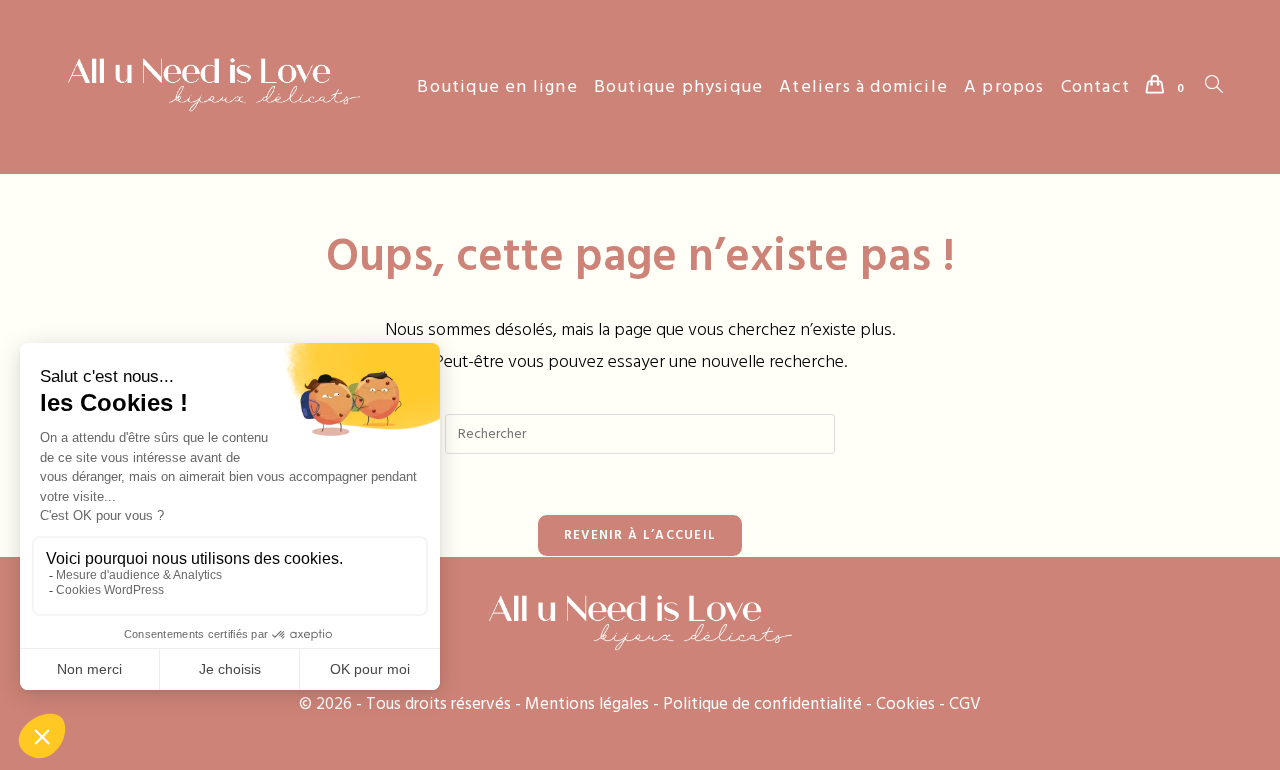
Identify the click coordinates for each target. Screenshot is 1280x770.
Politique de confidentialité (762, 704)
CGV (965, 704)
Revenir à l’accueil (640, 535)
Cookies (905, 704)
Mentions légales (587, 704)
